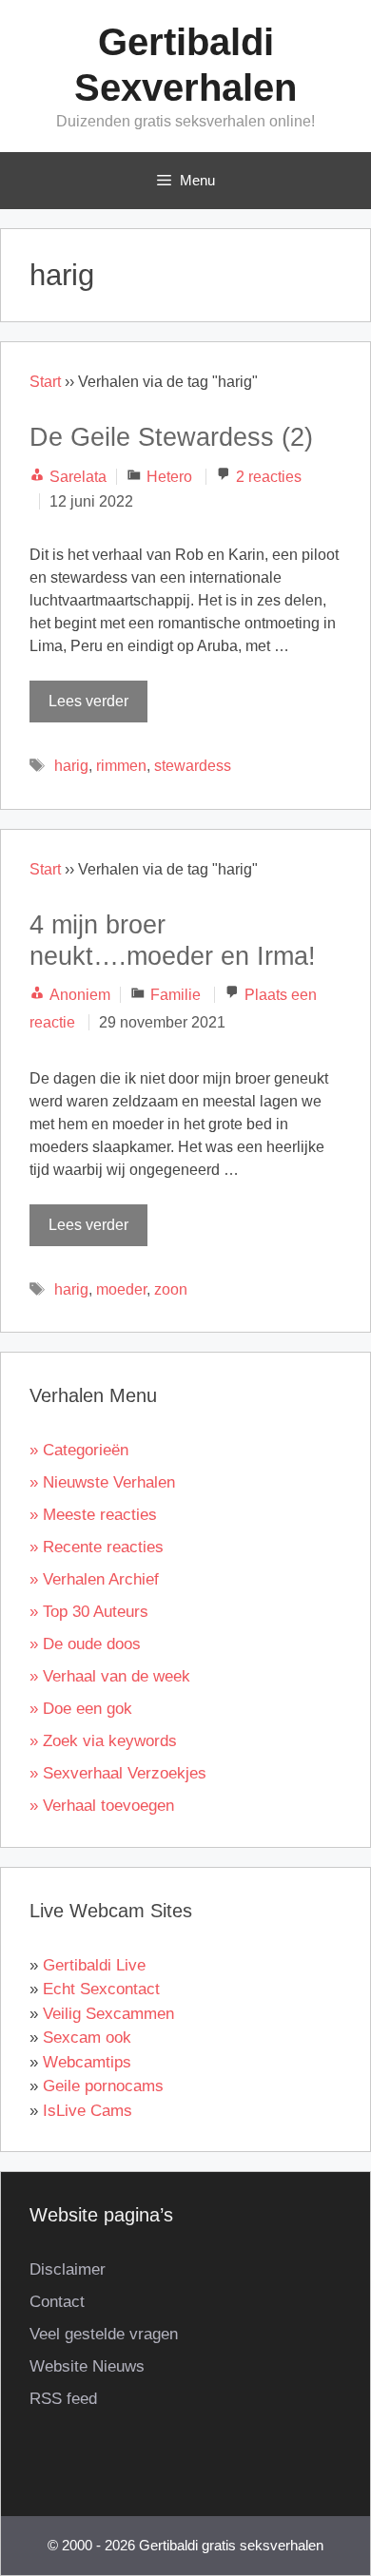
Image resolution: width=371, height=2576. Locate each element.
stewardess (193, 766)
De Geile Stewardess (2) (171, 437)
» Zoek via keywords (103, 1741)
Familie (176, 995)
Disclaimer (68, 2269)
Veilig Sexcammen (108, 2014)
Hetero (169, 477)
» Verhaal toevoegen (102, 1806)
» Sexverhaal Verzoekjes (118, 1773)
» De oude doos (85, 1644)
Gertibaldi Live (94, 1965)
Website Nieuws (87, 2366)
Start (45, 382)
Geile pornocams (103, 2086)
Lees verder (88, 701)
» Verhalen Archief (94, 1579)
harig (71, 766)
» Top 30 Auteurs (89, 1612)
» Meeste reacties (93, 1515)
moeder (121, 1289)
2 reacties (269, 477)
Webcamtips (87, 2062)
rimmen (121, 766)
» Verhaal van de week (110, 1676)
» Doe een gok (81, 1709)
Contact (57, 2302)
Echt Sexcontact (101, 1989)
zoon (171, 1289)
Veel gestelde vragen (104, 2334)
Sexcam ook (87, 2038)
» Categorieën (79, 1450)
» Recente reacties (97, 1547)
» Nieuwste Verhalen (102, 1482)
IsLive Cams (88, 2111)
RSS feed (63, 2399)
